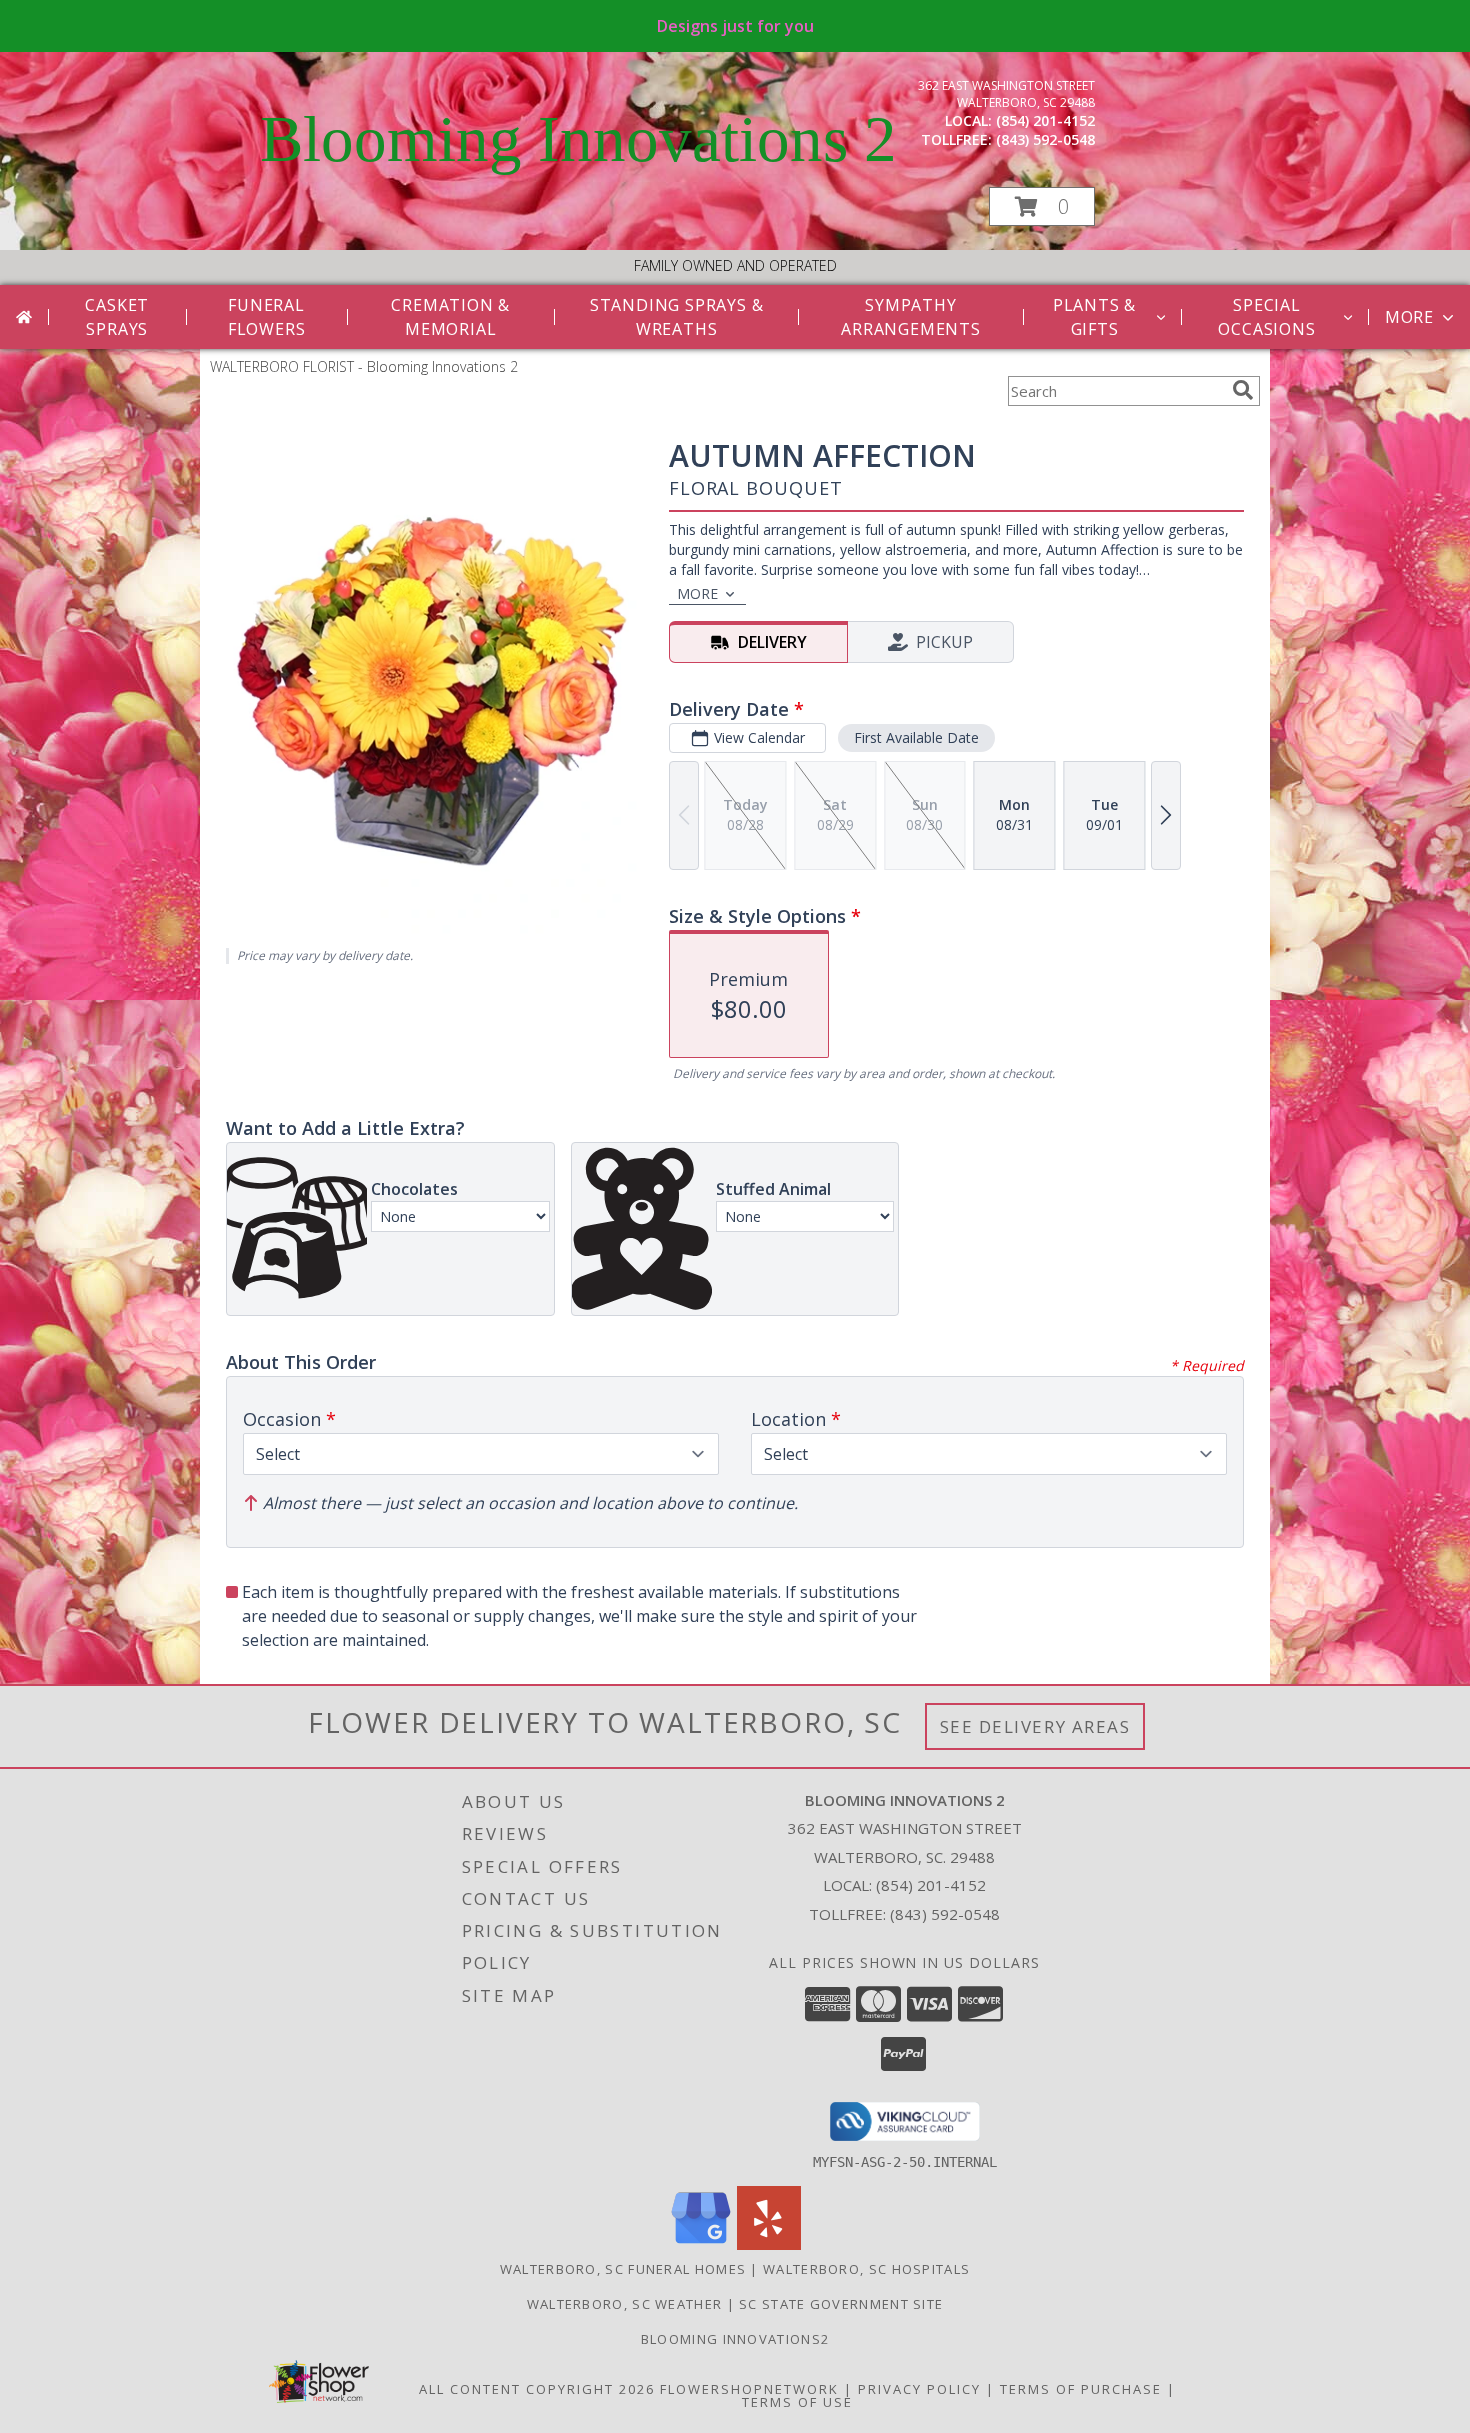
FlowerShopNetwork (749, 2389)
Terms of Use (797, 2402)
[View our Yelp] (769, 2244)
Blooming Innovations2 (735, 2339)
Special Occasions (1266, 317)
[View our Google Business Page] (701, 2244)
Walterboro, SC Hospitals (866, 2269)
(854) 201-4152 (1045, 120)
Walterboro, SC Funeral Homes (623, 2269)
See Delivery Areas (1035, 1726)
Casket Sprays (117, 317)
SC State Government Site (841, 2304)
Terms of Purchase (1081, 2389)
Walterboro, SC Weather (625, 2304)
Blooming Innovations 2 (578, 139)
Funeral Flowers (267, 317)
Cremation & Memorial (450, 317)
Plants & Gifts (1094, 317)
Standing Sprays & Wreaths (677, 317)
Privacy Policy (919, 2389)
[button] (1042, 206)
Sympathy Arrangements (911, 317)
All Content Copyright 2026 (537, 2389)
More (1409, 317)
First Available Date (916, 737)
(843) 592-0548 (1045, 139)
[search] (1243, 390)
